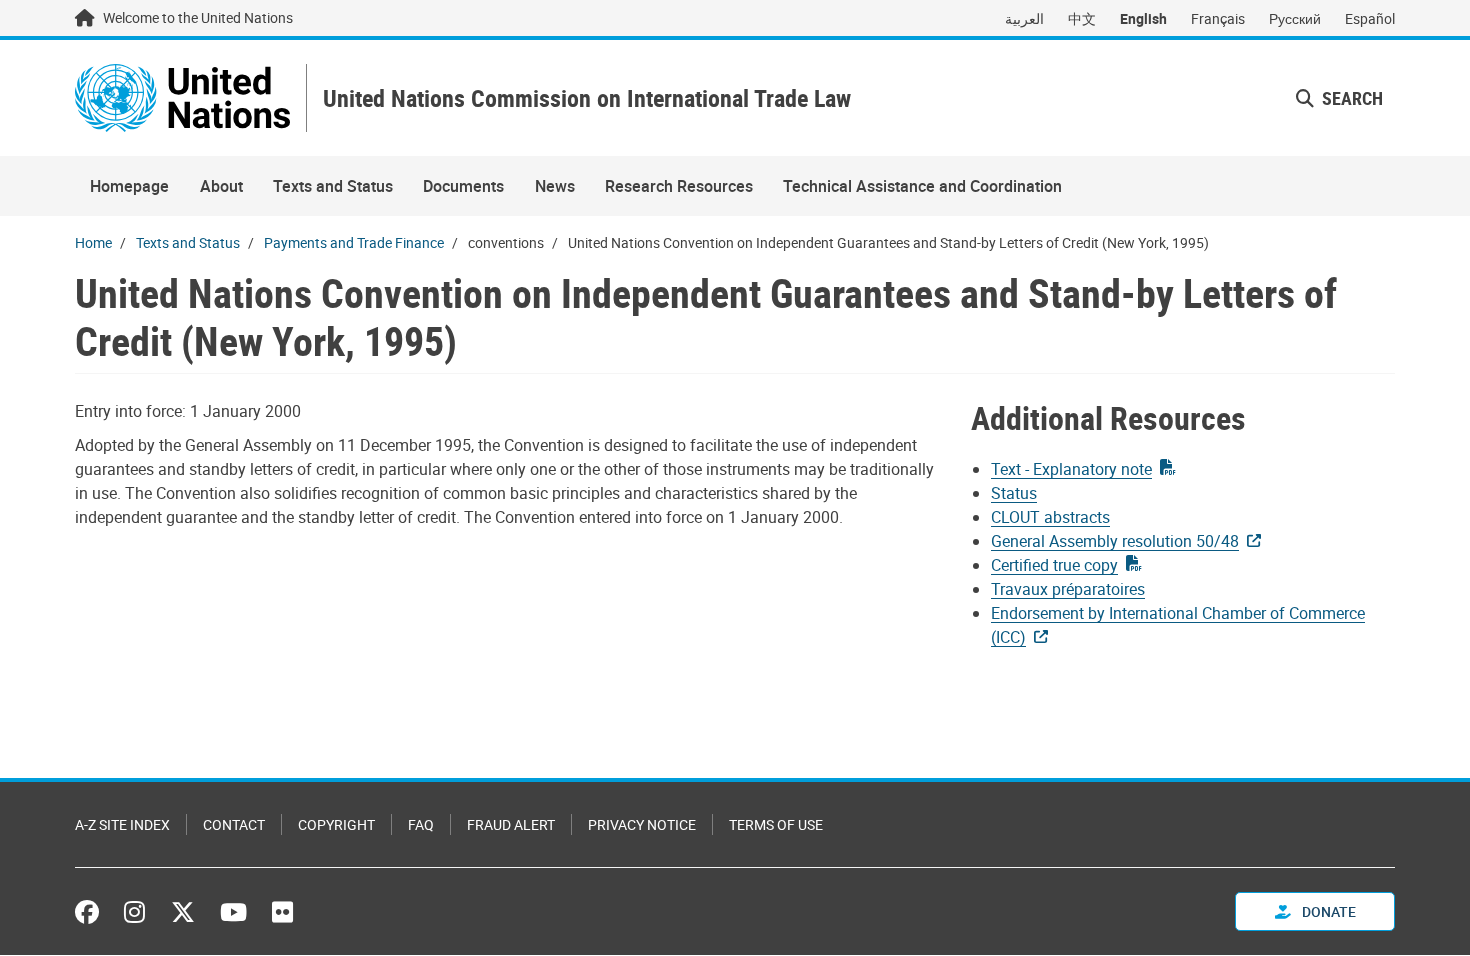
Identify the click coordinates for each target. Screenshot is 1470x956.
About (221, 186)
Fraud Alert (511, 824)
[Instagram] (134, 912)
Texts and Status (333, 186)
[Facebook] (92, 912)
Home (93, 242)
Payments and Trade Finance (354, 242)
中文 (1082, 18)
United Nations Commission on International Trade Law (587, 98)
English (1143, 18)
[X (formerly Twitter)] (183, 912)
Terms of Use (776, 824)
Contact (234, 824)
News (555, 186)
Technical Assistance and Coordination (922, 186)
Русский (1295, 18)
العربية (1024, 18)
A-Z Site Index (122, 824)
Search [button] (1350, 98)
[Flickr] (282, 912)
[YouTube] (233, 912)
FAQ (421, 824)
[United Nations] (182, 98)
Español (1370, 18)
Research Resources (679, 186)
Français (1218, 18)
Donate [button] (1327, 911)
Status (1014, 493)
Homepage (129, 186)
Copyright (336, 824)
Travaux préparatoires (1068, 589)
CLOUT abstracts (1050, 517)
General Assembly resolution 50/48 (1115, 541)
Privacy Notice (642, 824)
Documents (463, 186)
